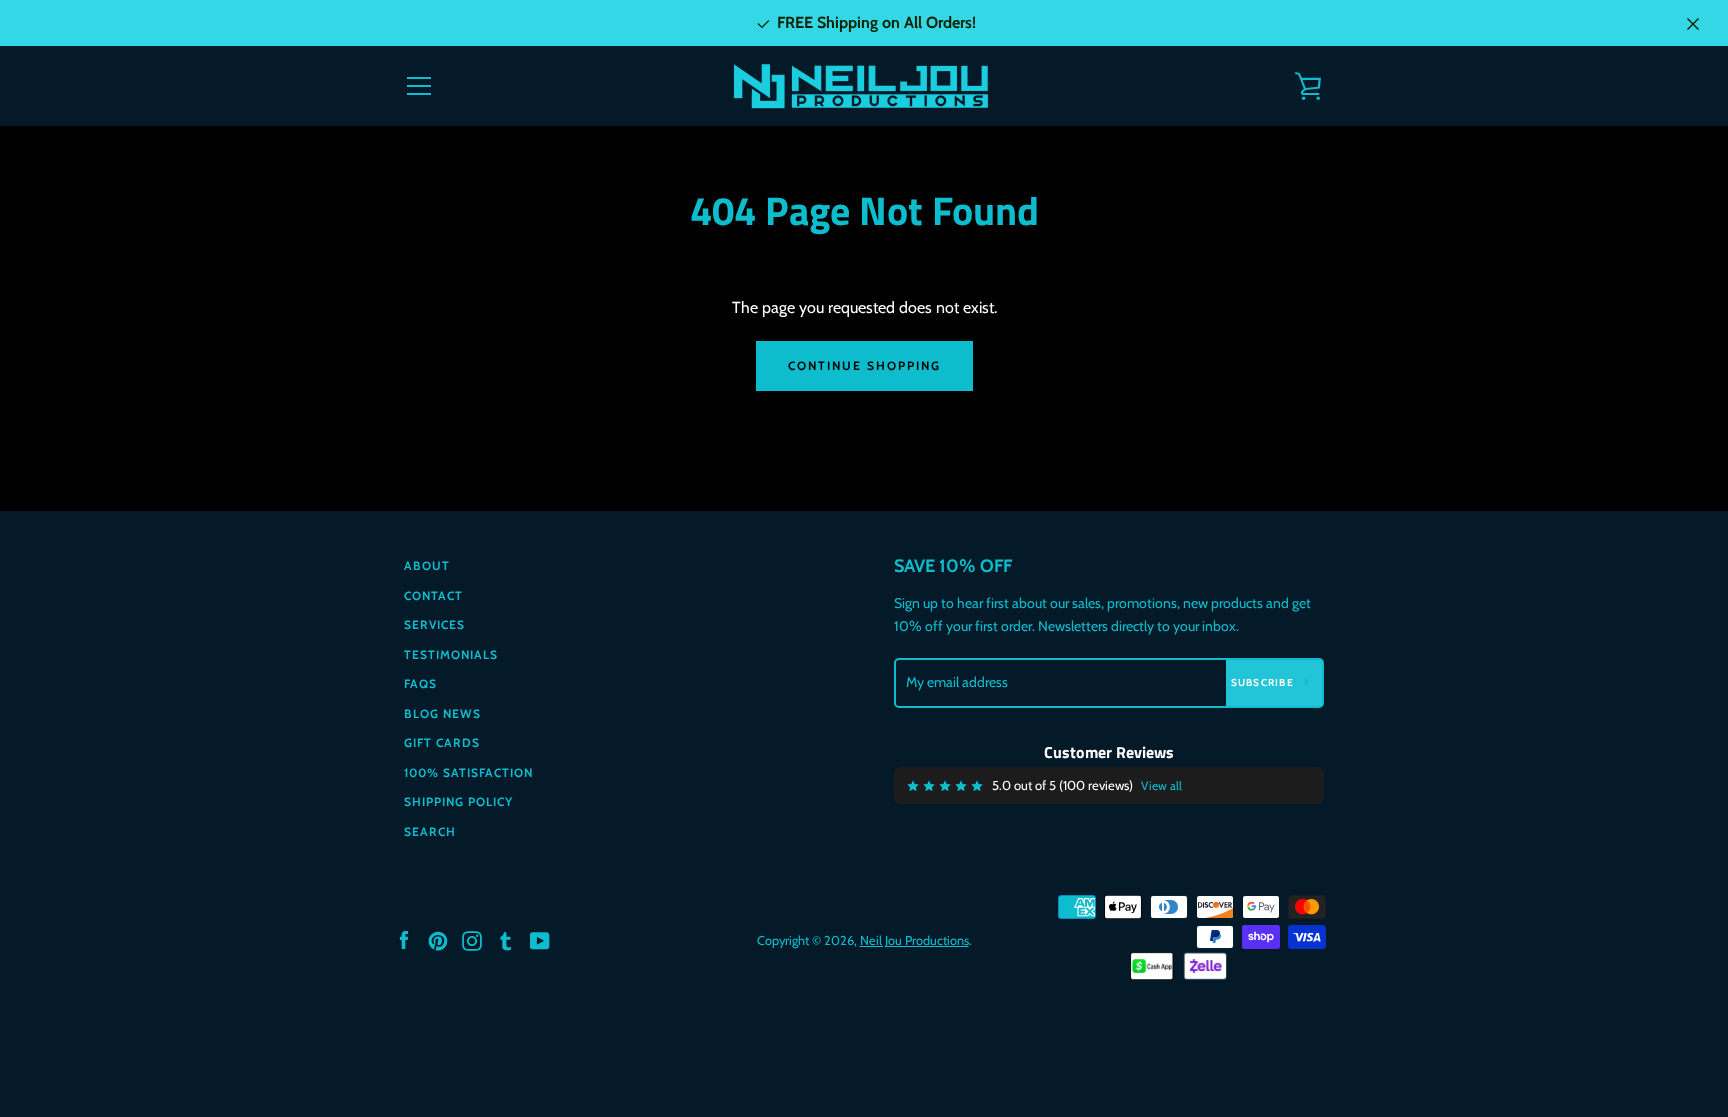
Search (430, 831)
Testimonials (451, 654)
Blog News (442, 713)
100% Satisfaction (468, 772)
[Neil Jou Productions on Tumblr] (506, 939)
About (427, 565)
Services (434, 624)
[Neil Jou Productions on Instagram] (472, 939)
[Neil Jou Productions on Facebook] (404, 939)
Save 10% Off (953, 566)
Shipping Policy (458, 801)
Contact (433, 595)
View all (1161, 785)
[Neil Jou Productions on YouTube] (540, 939)
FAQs (420, 683)
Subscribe (1264, 682)
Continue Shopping (864, 365)
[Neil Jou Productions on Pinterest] (438, 939)
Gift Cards (442, 742)
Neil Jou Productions (914, 940)
